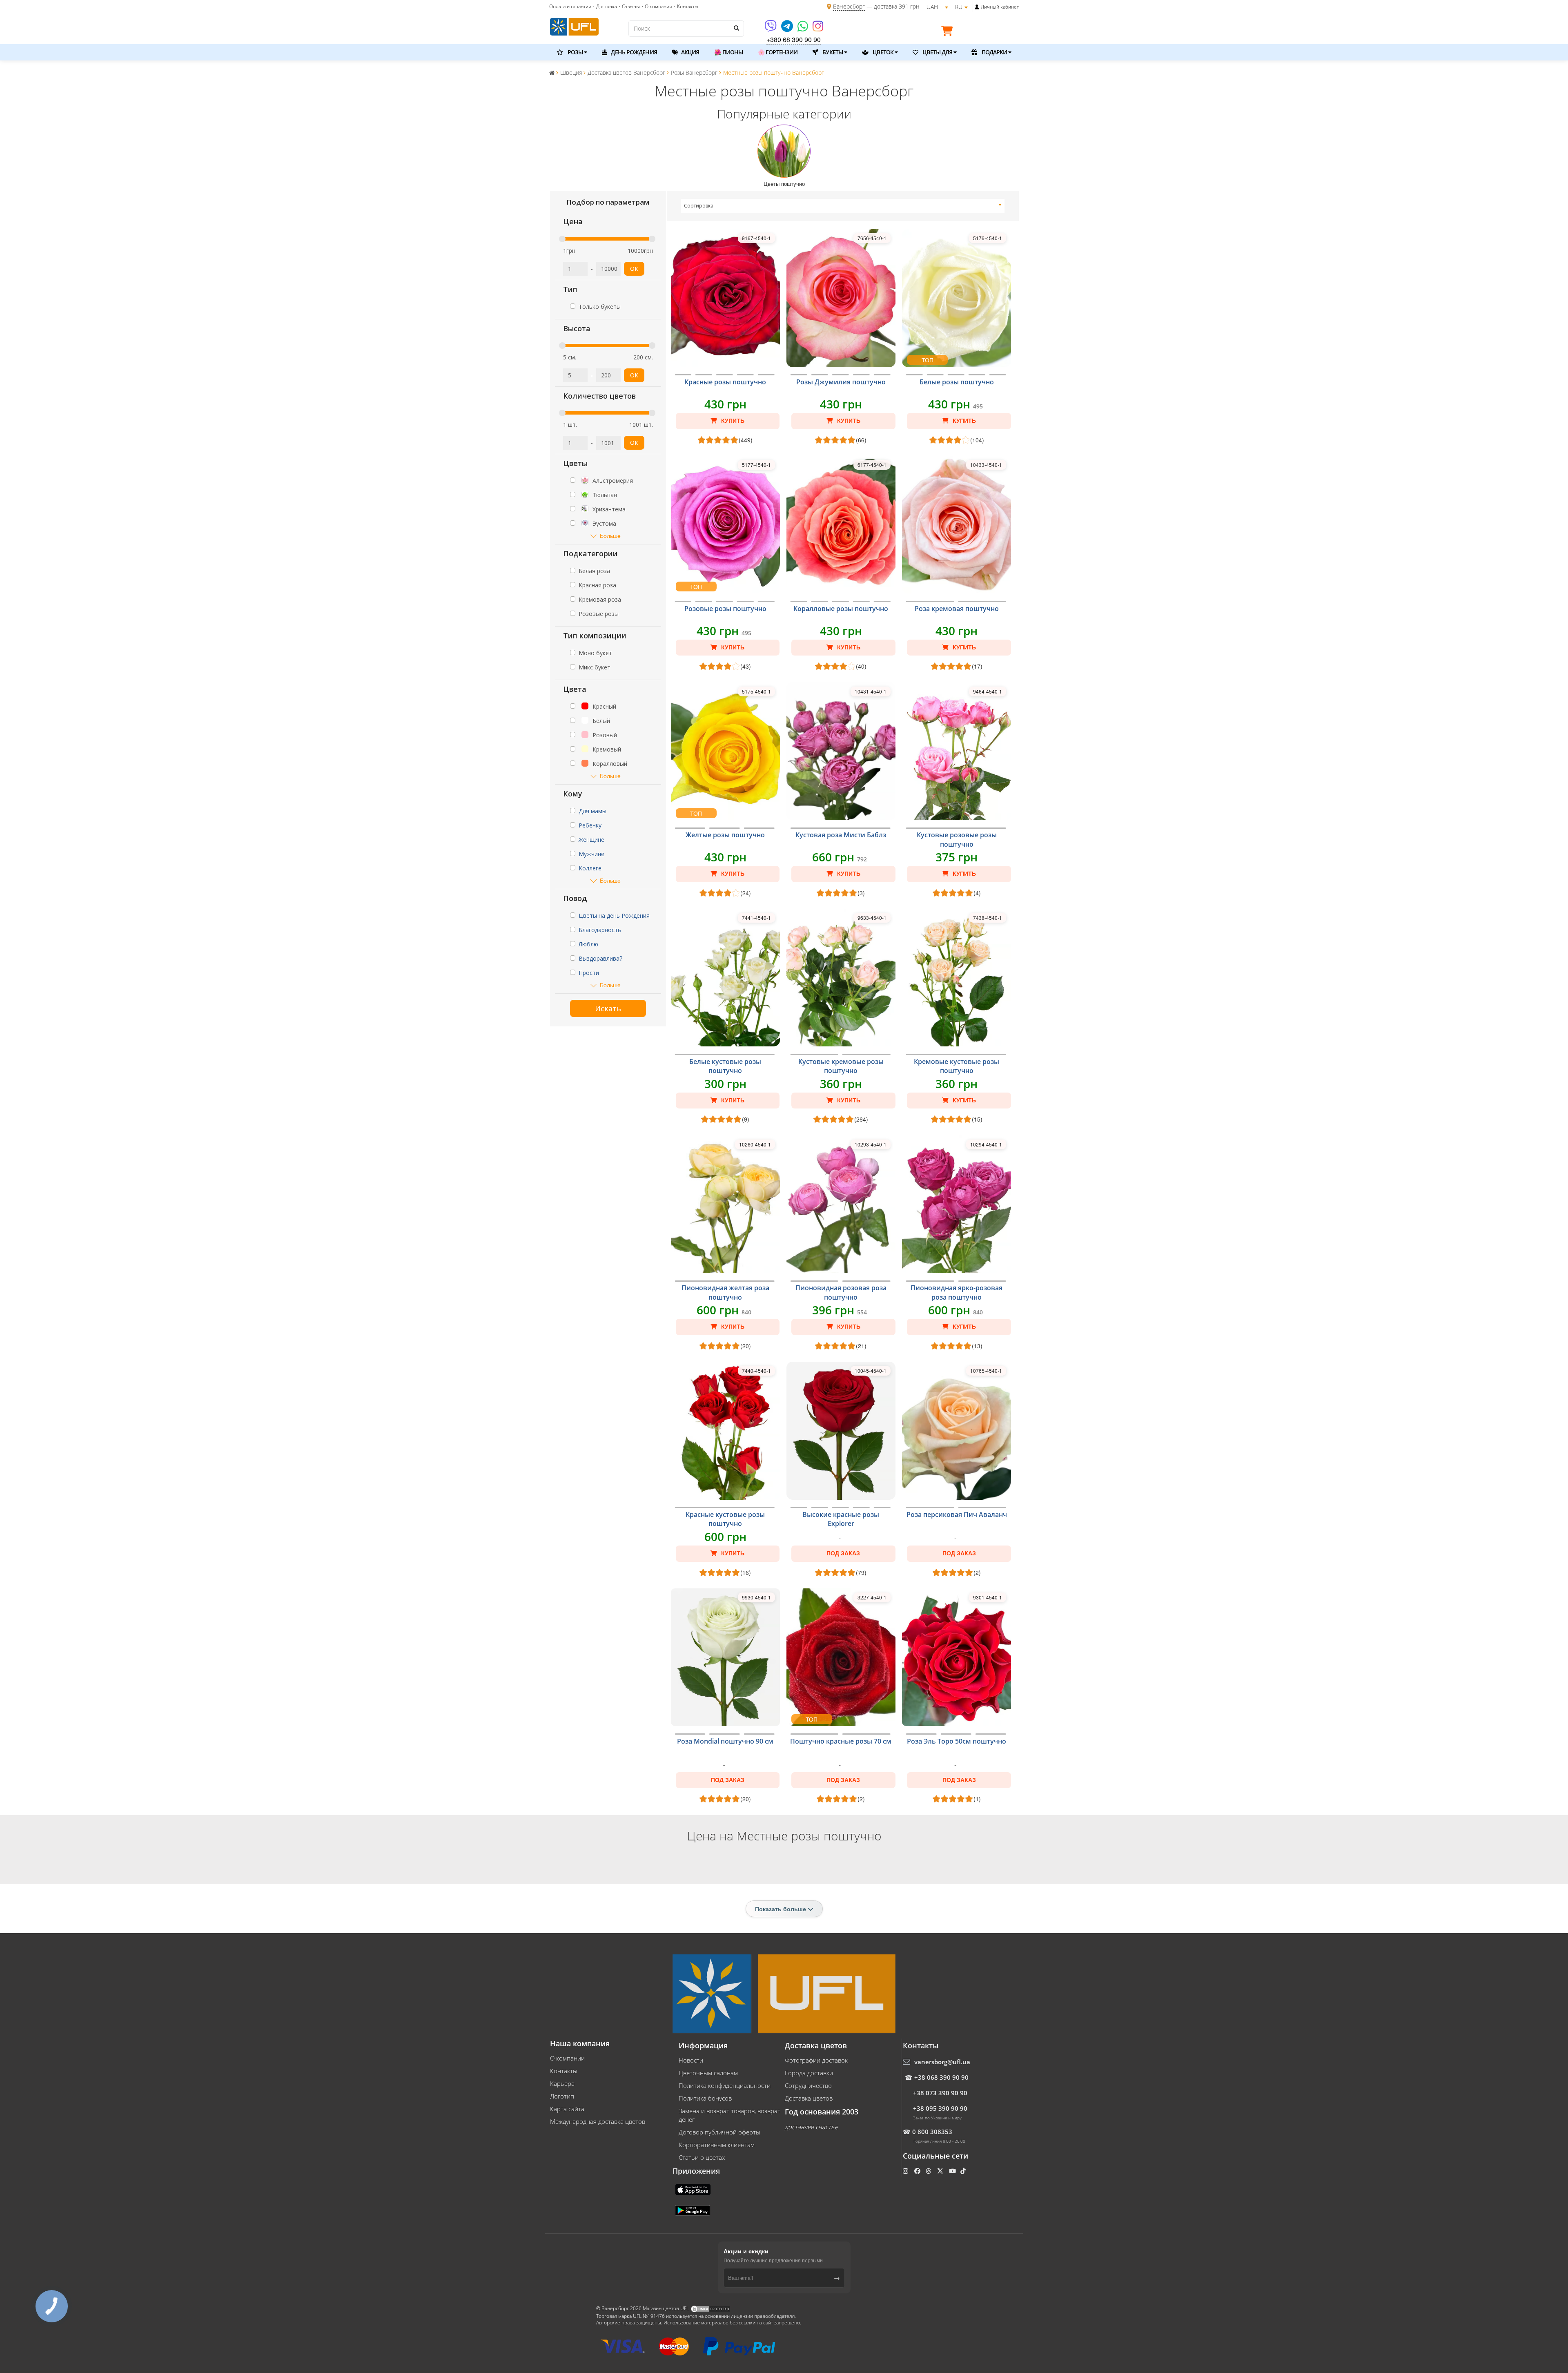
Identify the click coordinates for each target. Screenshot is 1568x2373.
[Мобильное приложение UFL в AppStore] (694, 2189)
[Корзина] (949, 32)
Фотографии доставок (816, 2060)
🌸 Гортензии (778, 52)
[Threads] (929, 2171)
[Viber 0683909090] (771, 29)
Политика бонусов (705, 2098)
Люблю (588, 944)
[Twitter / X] (941, 2171)
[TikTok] (964, 2171)
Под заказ (843, 1553)
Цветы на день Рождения (614, 916)
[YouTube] (953, 2171)
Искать (608, 1008)
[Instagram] (818, 29)
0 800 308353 (932, 2132)
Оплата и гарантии (570, 6)
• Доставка (605, 6)
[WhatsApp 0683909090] (803, 29)
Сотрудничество (808, 2085)
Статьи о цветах (702, 2157)
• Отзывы (629, 6)
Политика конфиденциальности (725, 2085)
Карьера (562, 2083)
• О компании (657, 6)
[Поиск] (736, 28)
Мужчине (591, 854)
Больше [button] (610, 536)
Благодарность (600, 930)
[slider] (562, 239)
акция (690, 52)
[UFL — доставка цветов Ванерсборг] (574, 26)
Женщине (591, 840)
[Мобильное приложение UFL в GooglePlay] (693, 2210)
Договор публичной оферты (719, 2132)
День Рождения (633, 52)
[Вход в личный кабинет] (977, 7)
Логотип (562, 2096)
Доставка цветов (809, 2098)
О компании (567, 2058)
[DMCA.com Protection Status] (710, 2308)
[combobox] (843, 206)
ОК (634, 269)
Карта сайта (567, 2109)
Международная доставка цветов (598, 2121)
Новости (691, 2060)
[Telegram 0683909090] (788, 29)
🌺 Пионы (728, 52)
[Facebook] (918, 2171)
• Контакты (686, 6)
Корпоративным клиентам (717, 2145)
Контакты (564, 2071)
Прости (589, 973)
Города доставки (809, 2073)
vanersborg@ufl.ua (942, 2062)
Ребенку (590, 825)
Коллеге (590, 868)
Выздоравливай (601, 958)
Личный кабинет (1000, 7)
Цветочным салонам (708, 2073)
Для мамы (592, 811)
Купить (732, 421)
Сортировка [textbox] (699, 206)
